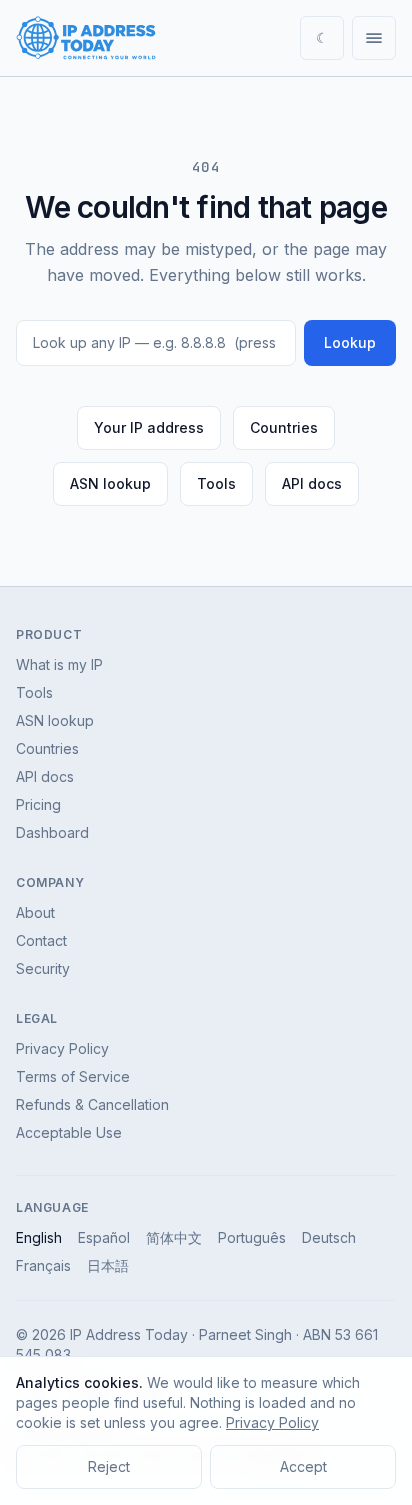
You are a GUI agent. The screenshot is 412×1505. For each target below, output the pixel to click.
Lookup (350, 342)
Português (252, 1237)
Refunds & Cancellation (92, 1104)
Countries (284, 427)
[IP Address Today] (86, 38)
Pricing (38, 804)
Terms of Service (73, 1076)
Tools (216, 483)
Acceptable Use (69, 1132)
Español (104, 1237)
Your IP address (149, 427)
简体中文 (174, 1237)
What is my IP (59, 664)
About (35, 912)
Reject (109, 1466)
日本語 (108, 1265)
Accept (303, 1466)
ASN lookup (110, 483)
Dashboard (52, 832)
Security (43, 968)
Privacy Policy (62, 1048)
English (39, 1237)
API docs (312, 483)
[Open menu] (374, 38)
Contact (41, 940)
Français (43, 1265)
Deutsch (329, 1237)
